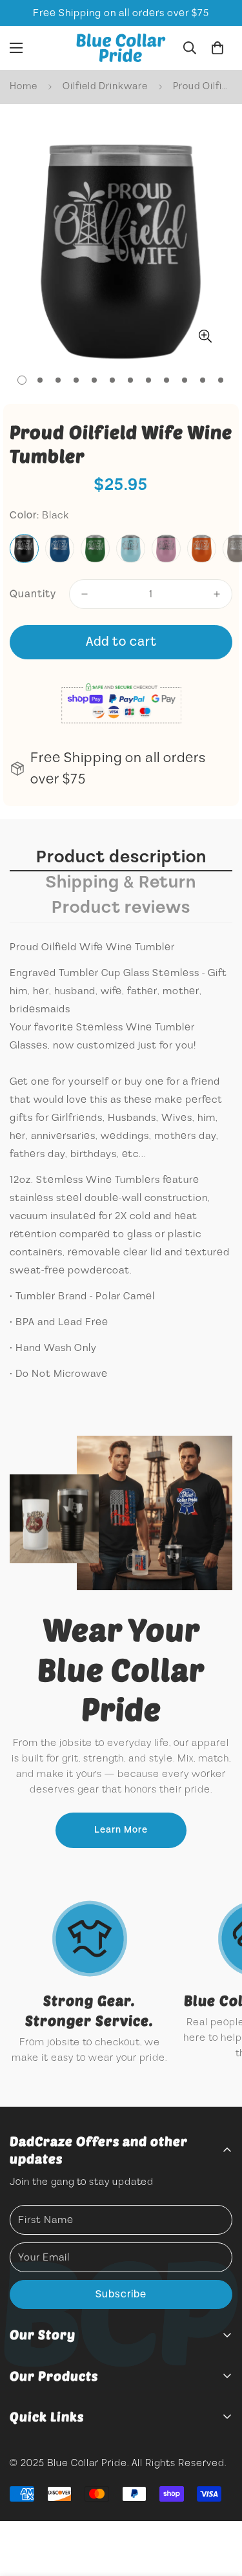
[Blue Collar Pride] (121, 48)
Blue (60, 548)
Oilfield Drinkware (105, 86)
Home (24, 86)
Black (24, 548)
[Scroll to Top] (219, 2507)
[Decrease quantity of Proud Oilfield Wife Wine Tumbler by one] (85, 594)
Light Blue (131, 548)
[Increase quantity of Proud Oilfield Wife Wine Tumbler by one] (217, 594)
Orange (202, 548)
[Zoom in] (205, 336)
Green (95, 548)
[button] (217, 48)
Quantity (33, 594)
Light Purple (166, 548)
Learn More (121, 1830)
